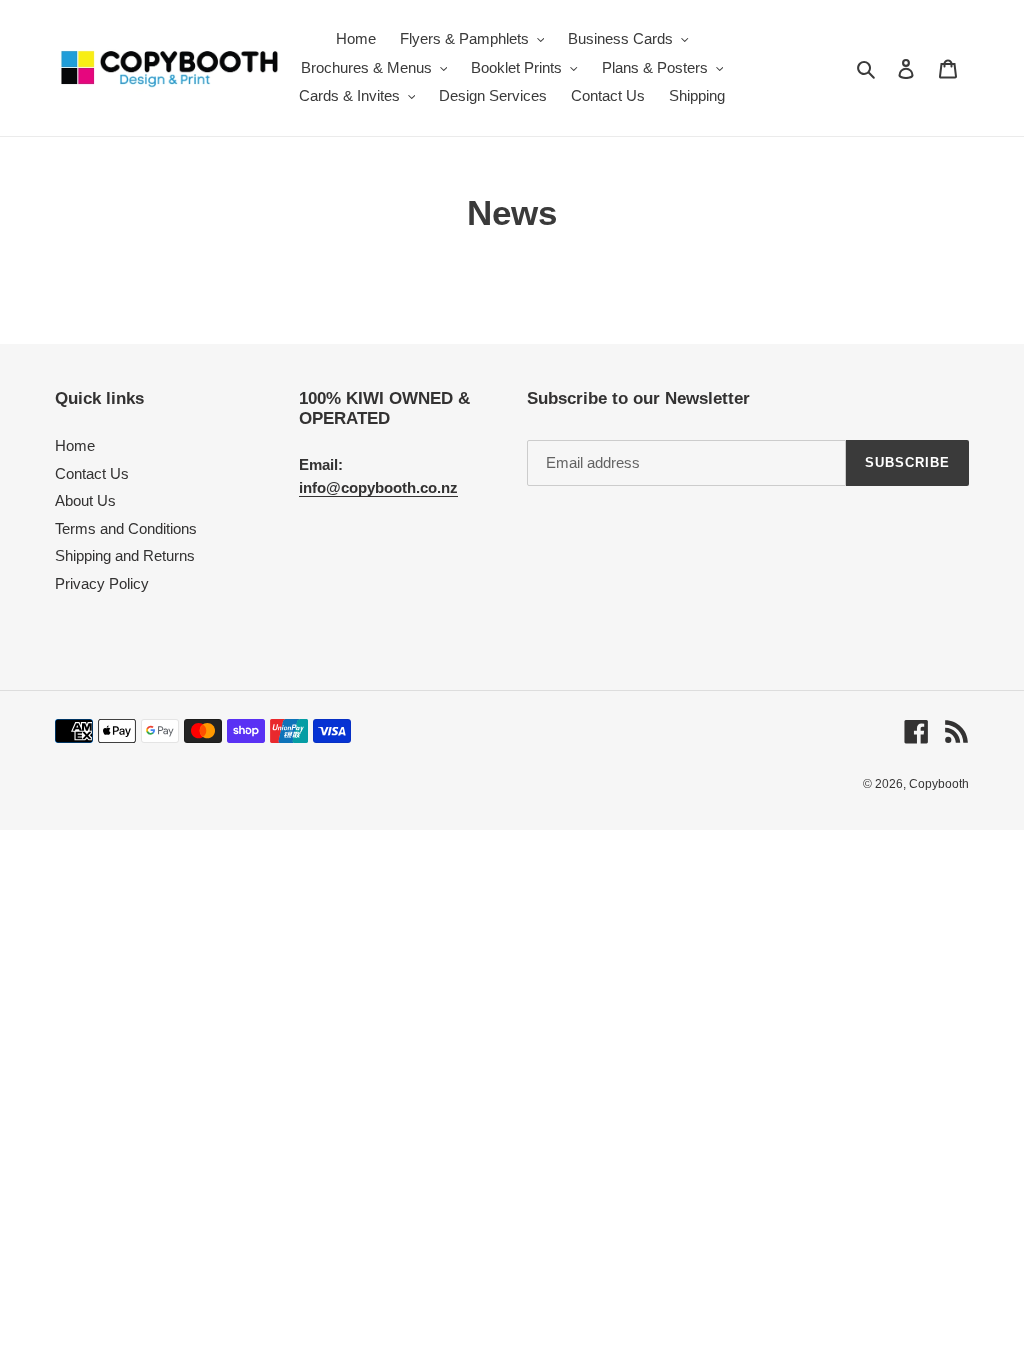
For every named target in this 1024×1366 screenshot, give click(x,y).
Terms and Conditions (126, 528)
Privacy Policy (102, 583)
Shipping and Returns (125, 555)
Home (75, 445)
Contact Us (92, 473)
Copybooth (939, 784)
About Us (85, 500)
